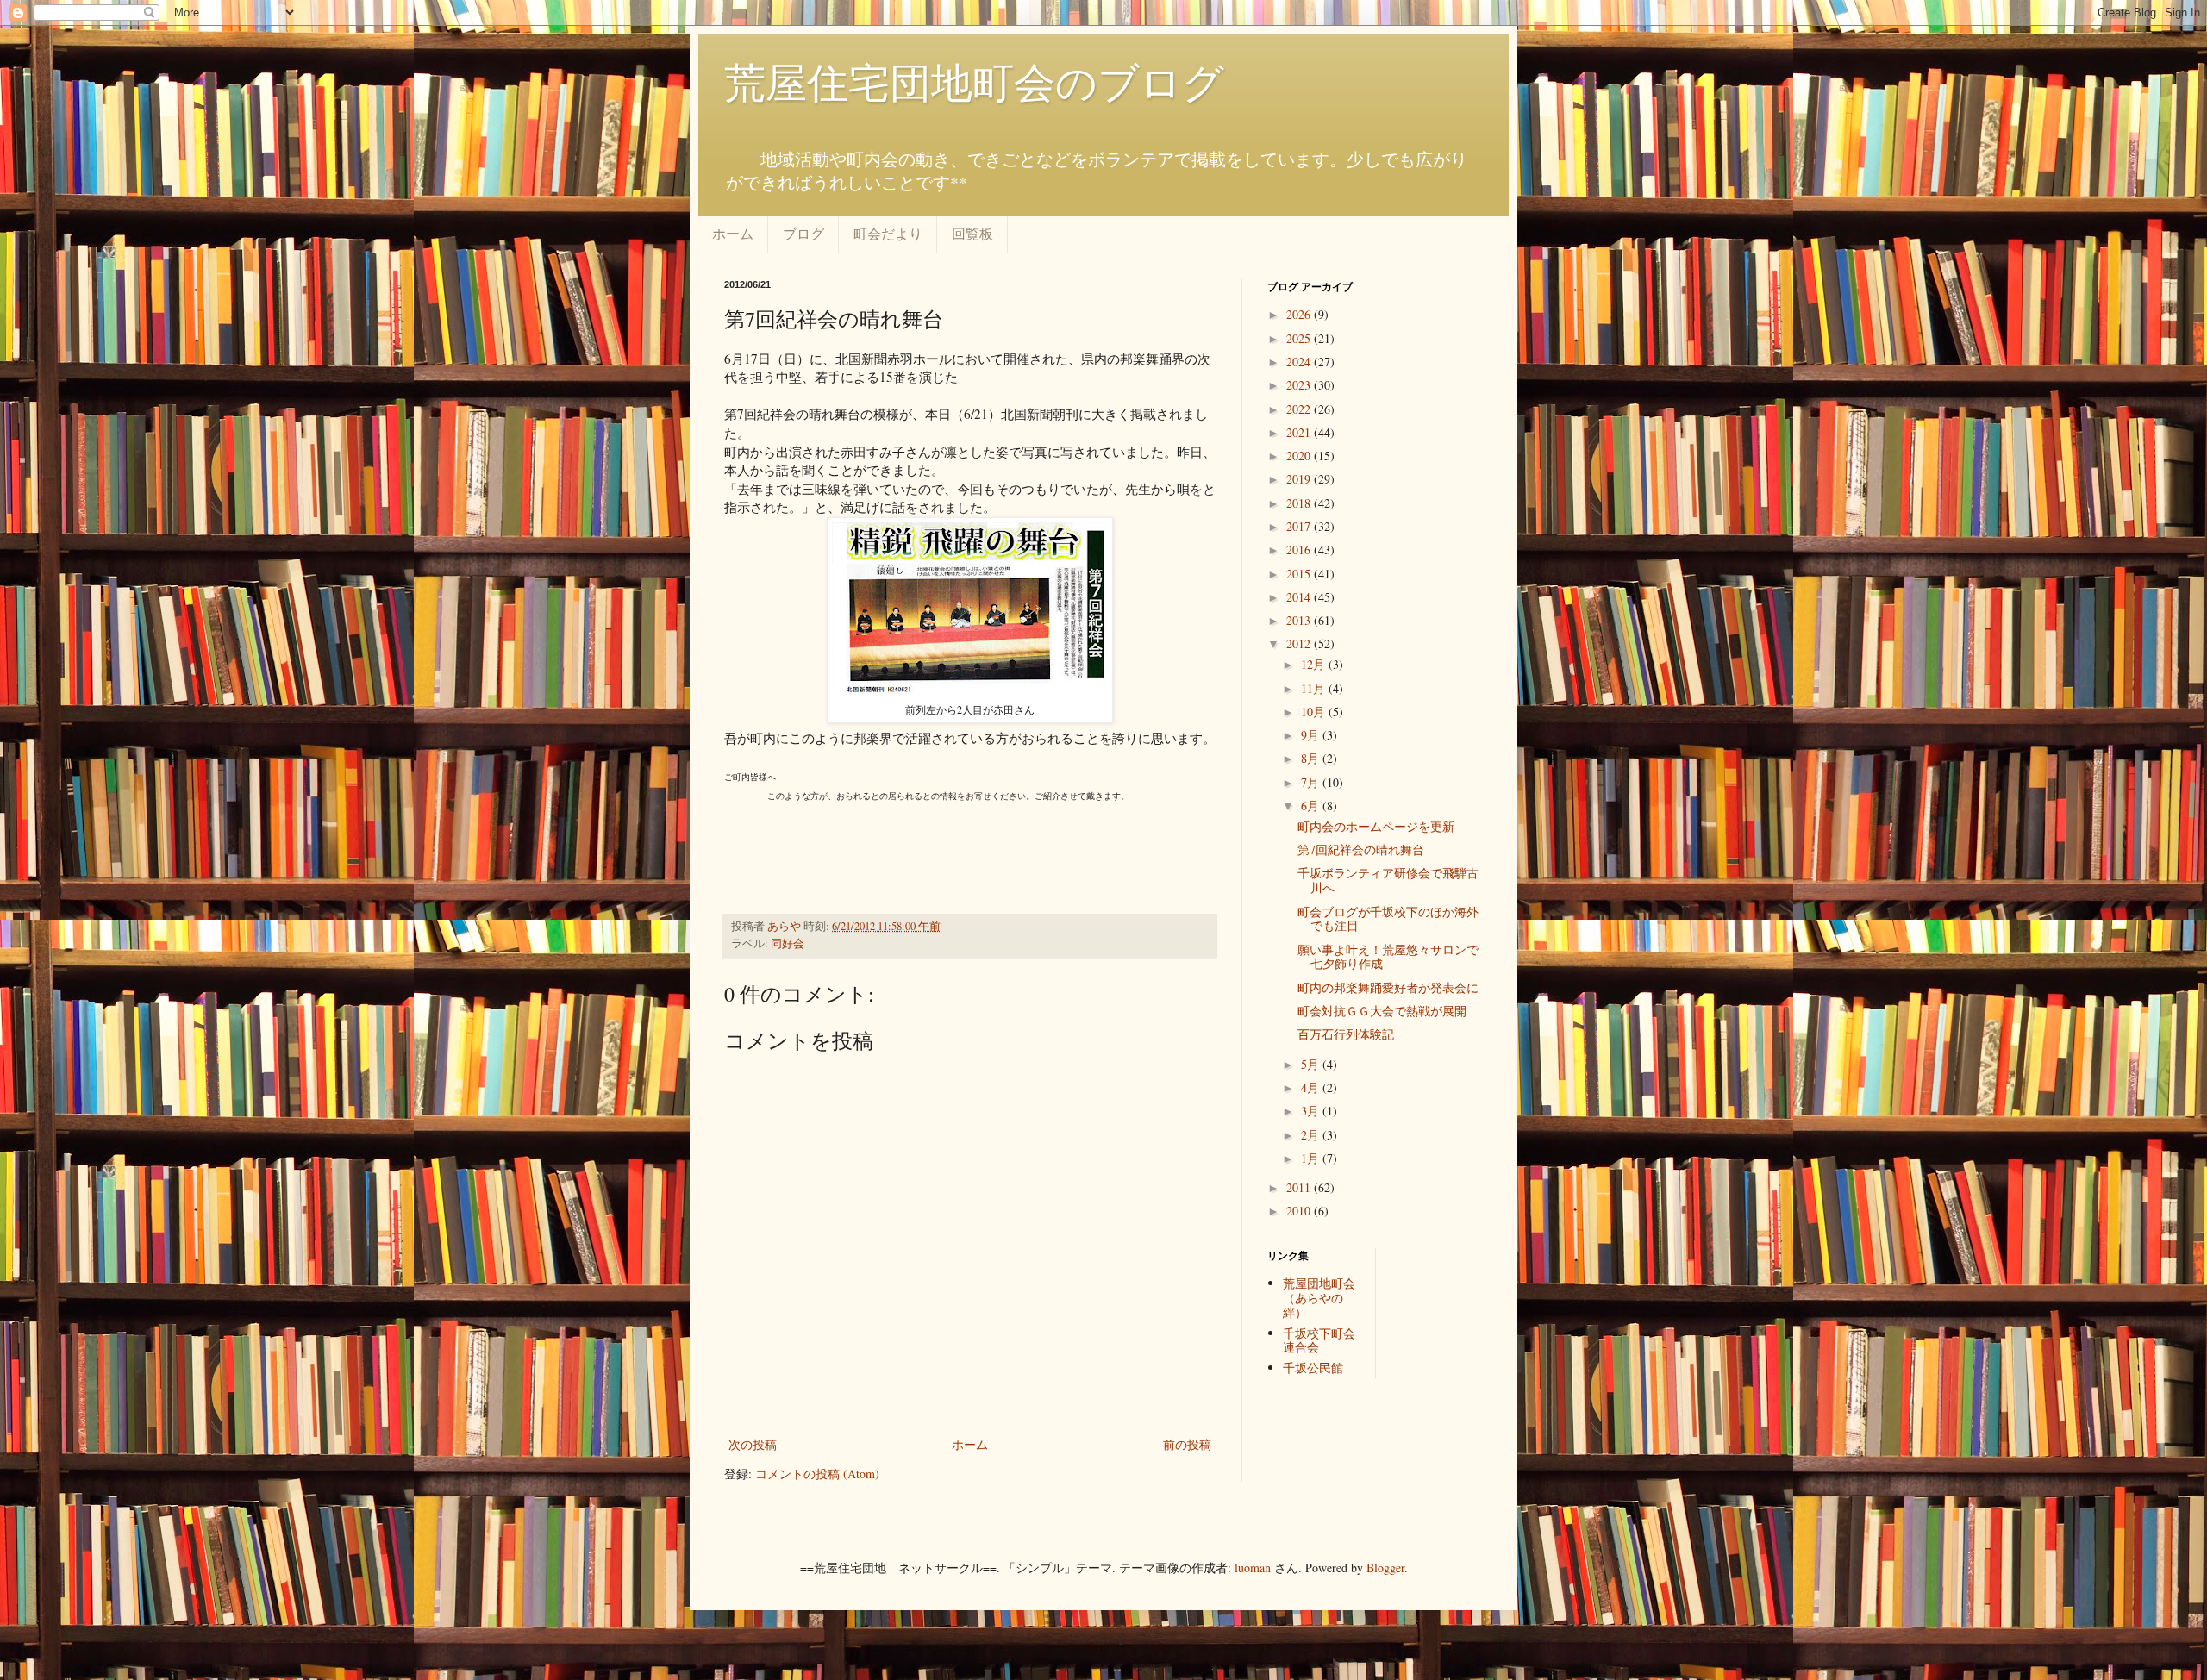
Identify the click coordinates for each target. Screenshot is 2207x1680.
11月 (1315, 688)
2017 (1300, 526)
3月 (1312, 1111)
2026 (1300, 314)
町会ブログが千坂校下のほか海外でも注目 (1388, 919)
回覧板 (972, 233)
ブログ (803, 233)
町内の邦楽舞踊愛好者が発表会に (1388, 987)
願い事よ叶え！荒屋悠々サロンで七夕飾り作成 (1388, 957)
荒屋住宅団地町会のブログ (974, 81)
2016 (1300, 550)
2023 (1300, 385)
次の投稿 (753, 1444)
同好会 (788, 943)
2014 (1300, 597)
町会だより (888, 233)
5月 (1312, 1064)
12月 (1315, 664)
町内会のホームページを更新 (1376, 826)
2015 (1300, 574)
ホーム (733, 233)
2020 (1300, 456)
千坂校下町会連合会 (1319, 1340)
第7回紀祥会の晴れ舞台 (1361, 849)
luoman (1253, 1568)
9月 (1312, 735)
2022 (1300, 409)
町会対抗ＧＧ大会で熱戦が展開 (1382, 1011)
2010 (1300, 1211)
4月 (1312, 1087)
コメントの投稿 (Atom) (817, 1474)
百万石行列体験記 (1346, 1034)
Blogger (1385, 1568)
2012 (1300, 643)
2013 (1300, 620)
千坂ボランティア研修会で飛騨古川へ (1388, 880)
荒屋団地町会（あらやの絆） (1319, 1298)
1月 (1312, 1158)
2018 (1300, 503)
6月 (1312, 806)
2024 (1300, 362)
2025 (1300, 338)
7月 (1312, 782)
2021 (1300, 432)
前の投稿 (1187, 1444)
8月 (1312, 758)
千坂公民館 (1313, 1368)
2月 (1312, 1135)
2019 (1300, 479)
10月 (1315, 712)
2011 (1300, 1187)
